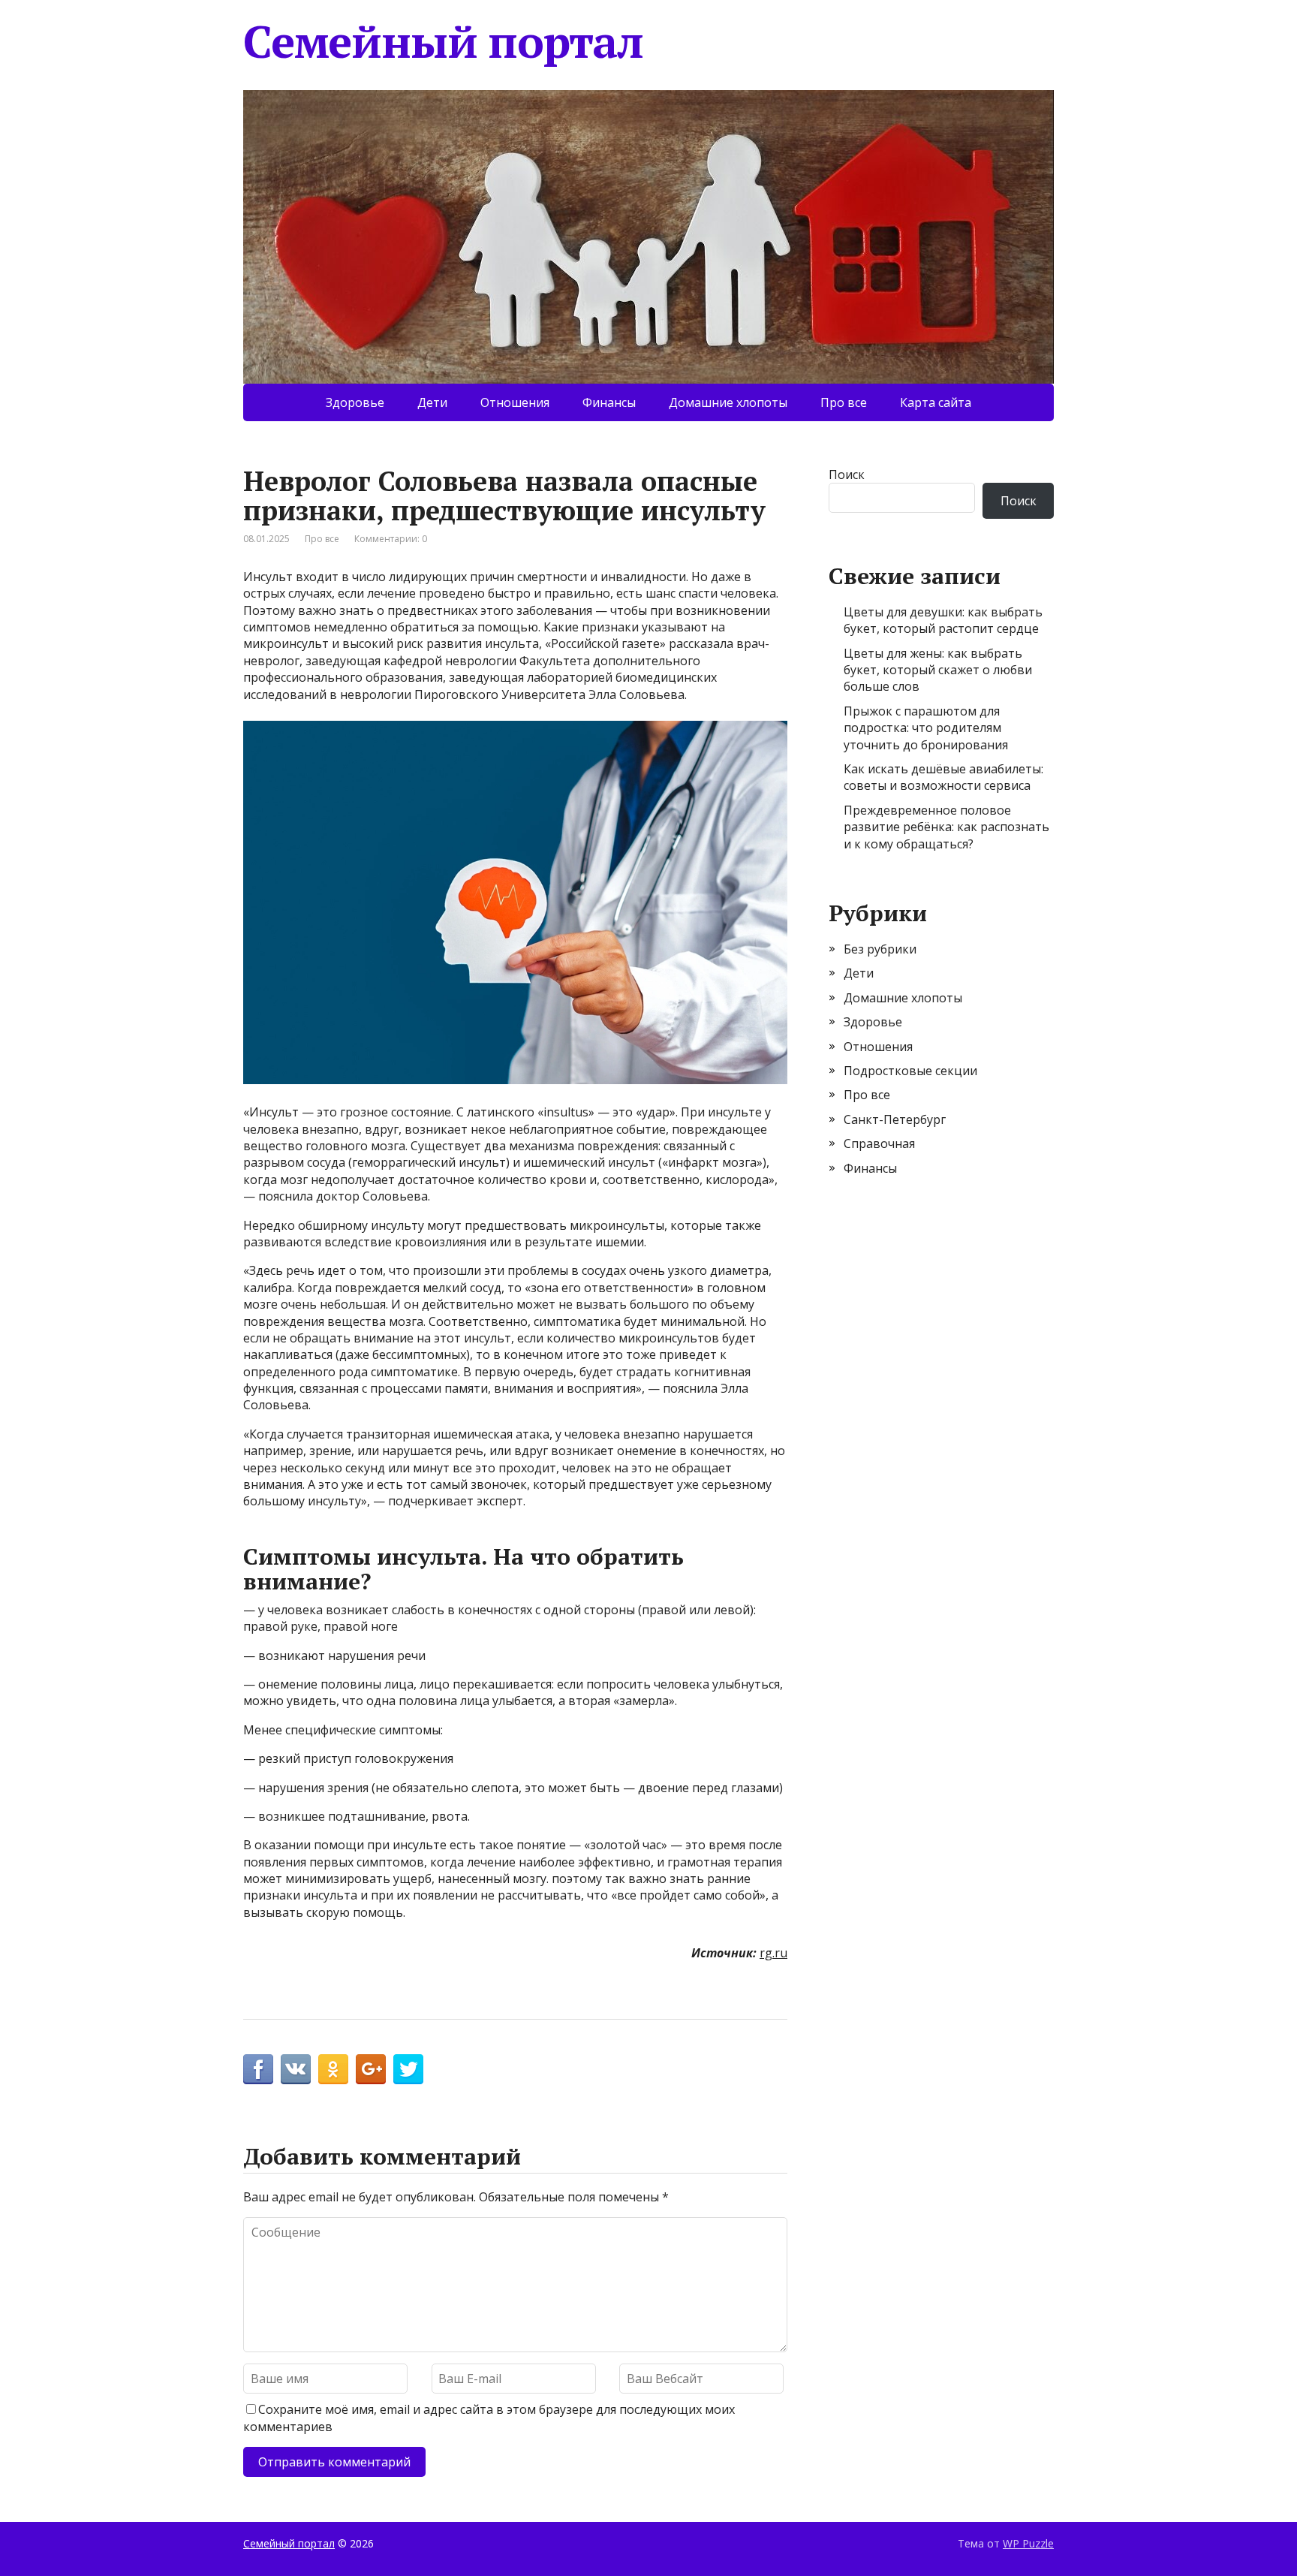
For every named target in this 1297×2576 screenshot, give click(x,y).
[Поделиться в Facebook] (258, 2069)
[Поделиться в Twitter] (408, 2069)
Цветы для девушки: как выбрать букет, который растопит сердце (943, 620)
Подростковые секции (910, 1071)
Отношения (515, 402)
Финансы (609, 402)
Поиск (847, 475)
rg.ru (773, 1953)
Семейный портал (443, 41)
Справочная (879, 1143)
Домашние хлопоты (728, 402)
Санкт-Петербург (895, 1119)
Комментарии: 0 (391, 539)
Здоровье (355, 402)
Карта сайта (936, 402)
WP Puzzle (1028, 2543)
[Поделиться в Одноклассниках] (333, 2069)
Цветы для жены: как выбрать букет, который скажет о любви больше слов (938, 670)
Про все (844, 402)
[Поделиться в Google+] (371, 2069)
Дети (432, 402)
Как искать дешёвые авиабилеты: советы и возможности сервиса (943, 777)
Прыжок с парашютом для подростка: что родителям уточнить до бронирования (926, 728)
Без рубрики (880, 949)
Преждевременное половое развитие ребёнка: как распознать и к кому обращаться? (946, 827)
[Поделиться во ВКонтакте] (296, 2069)
